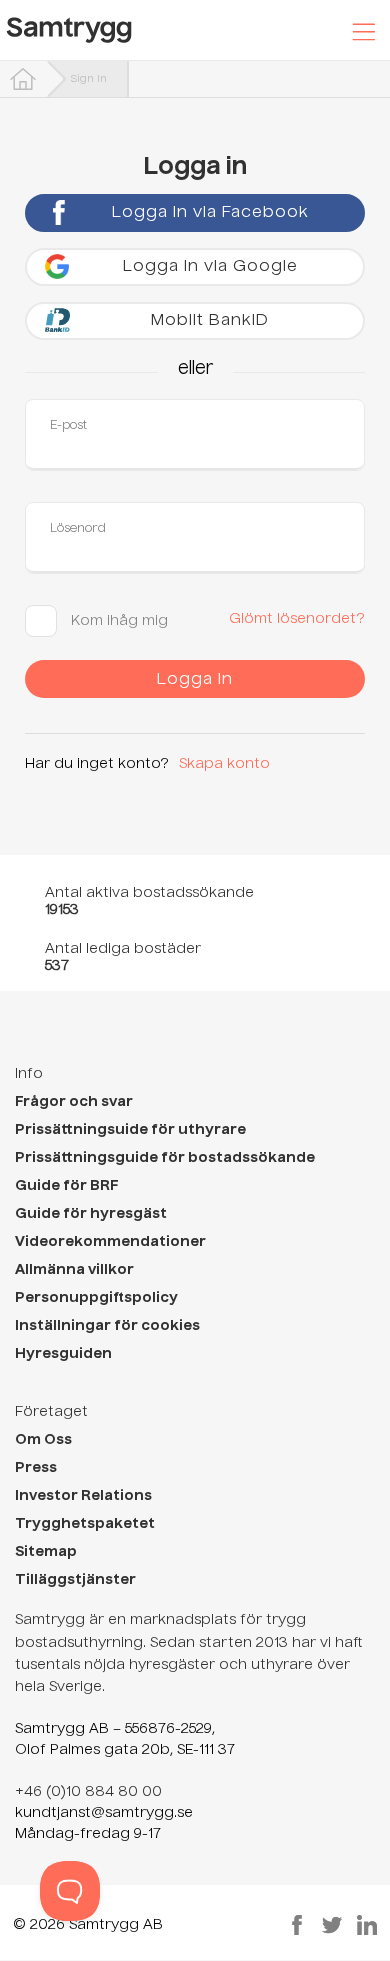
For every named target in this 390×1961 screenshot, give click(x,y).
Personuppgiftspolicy (96, 1298)
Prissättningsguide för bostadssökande (165, 1158)
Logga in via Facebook (210, 213)
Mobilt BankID (210, 321)
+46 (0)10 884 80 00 (88, 1792)
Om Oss (43, 1440)
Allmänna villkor (74, 1270)
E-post (68, 426)
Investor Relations (83, 1496)
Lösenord (78, 529)
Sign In (89, 79)
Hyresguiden (63, 1354)
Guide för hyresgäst (91, 1214)
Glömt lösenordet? (297, 619)
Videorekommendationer (110, 1242)
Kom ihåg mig (117, 621)
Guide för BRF (67, 1186)
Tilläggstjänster (75, 1580)
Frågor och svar (74, 1102)
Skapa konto (224, 764)
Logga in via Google (210, 267)
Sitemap (46, 1552)
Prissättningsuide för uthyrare (130, 1130)
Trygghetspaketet (85, 1524)
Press (36, 1468)
